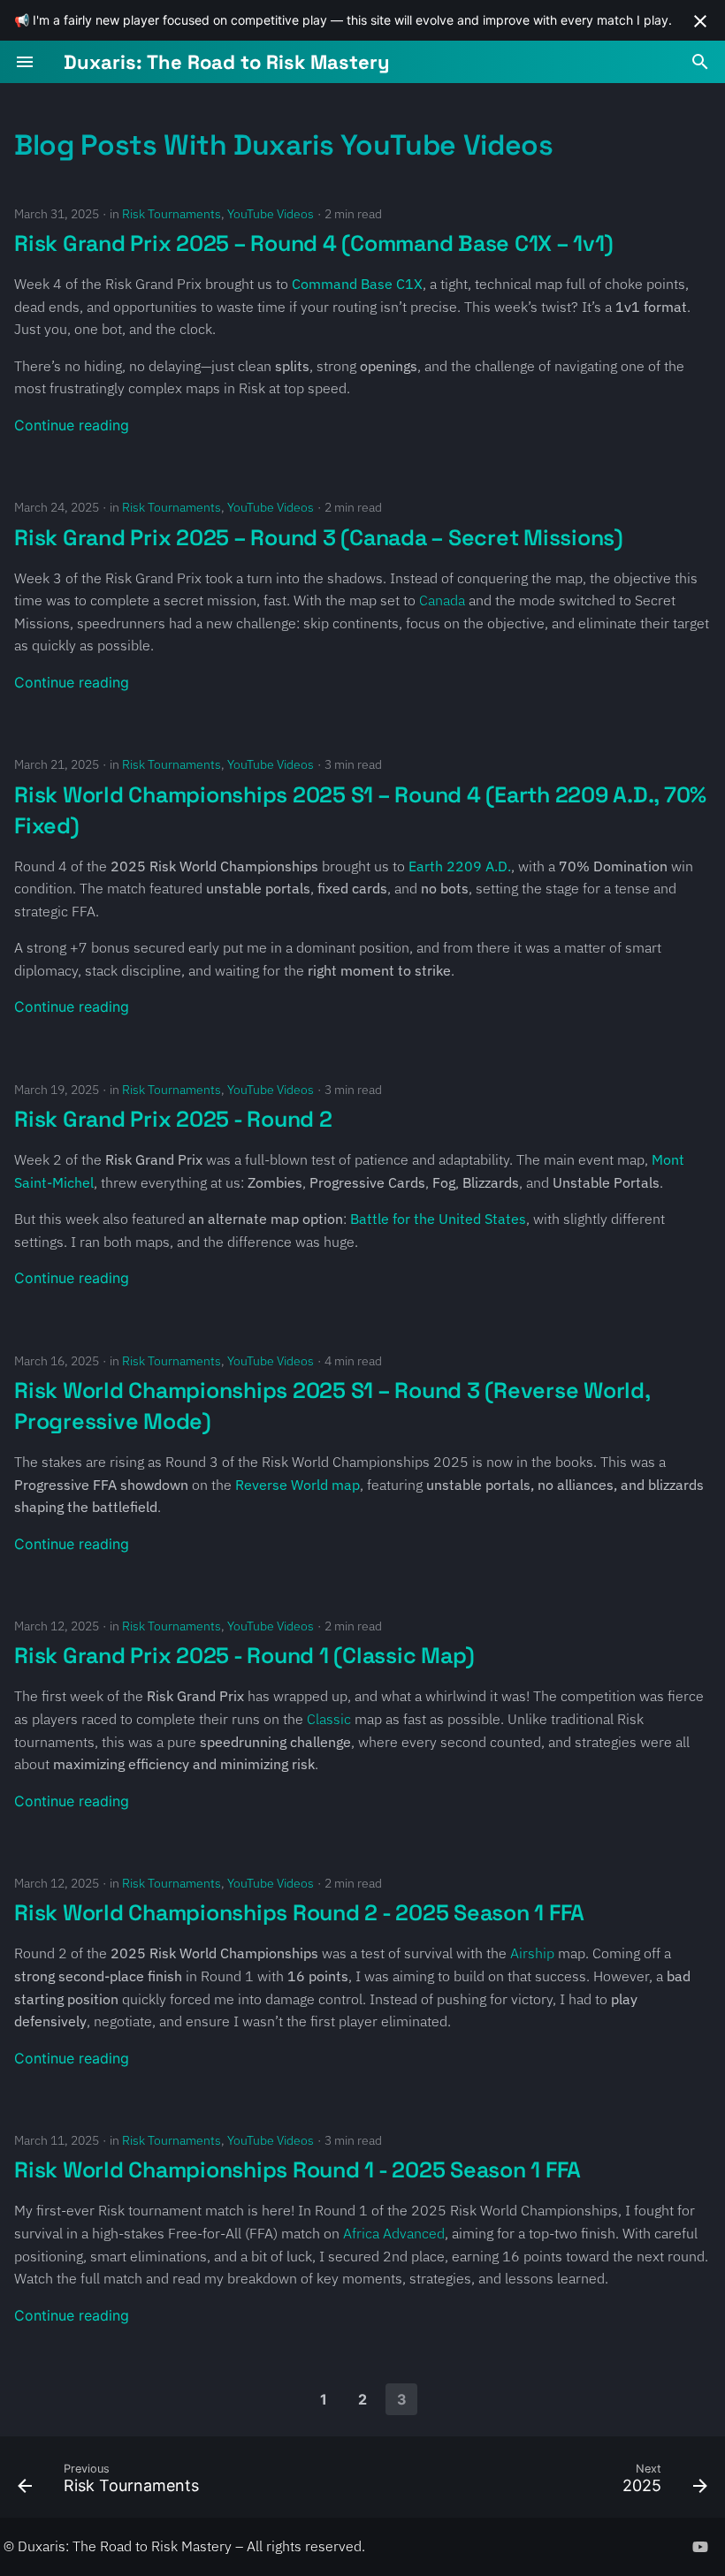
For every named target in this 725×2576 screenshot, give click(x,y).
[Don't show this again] (700, 21)
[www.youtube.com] (700, 2546)
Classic (329, 1719)
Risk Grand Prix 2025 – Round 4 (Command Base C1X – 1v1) (313, 243)
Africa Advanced (394, 2233)
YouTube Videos (271, 214)
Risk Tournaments (172, 214)
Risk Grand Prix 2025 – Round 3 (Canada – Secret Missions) (319, 537)
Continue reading (72, 425)
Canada (442, 600)
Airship (532, 1953)
